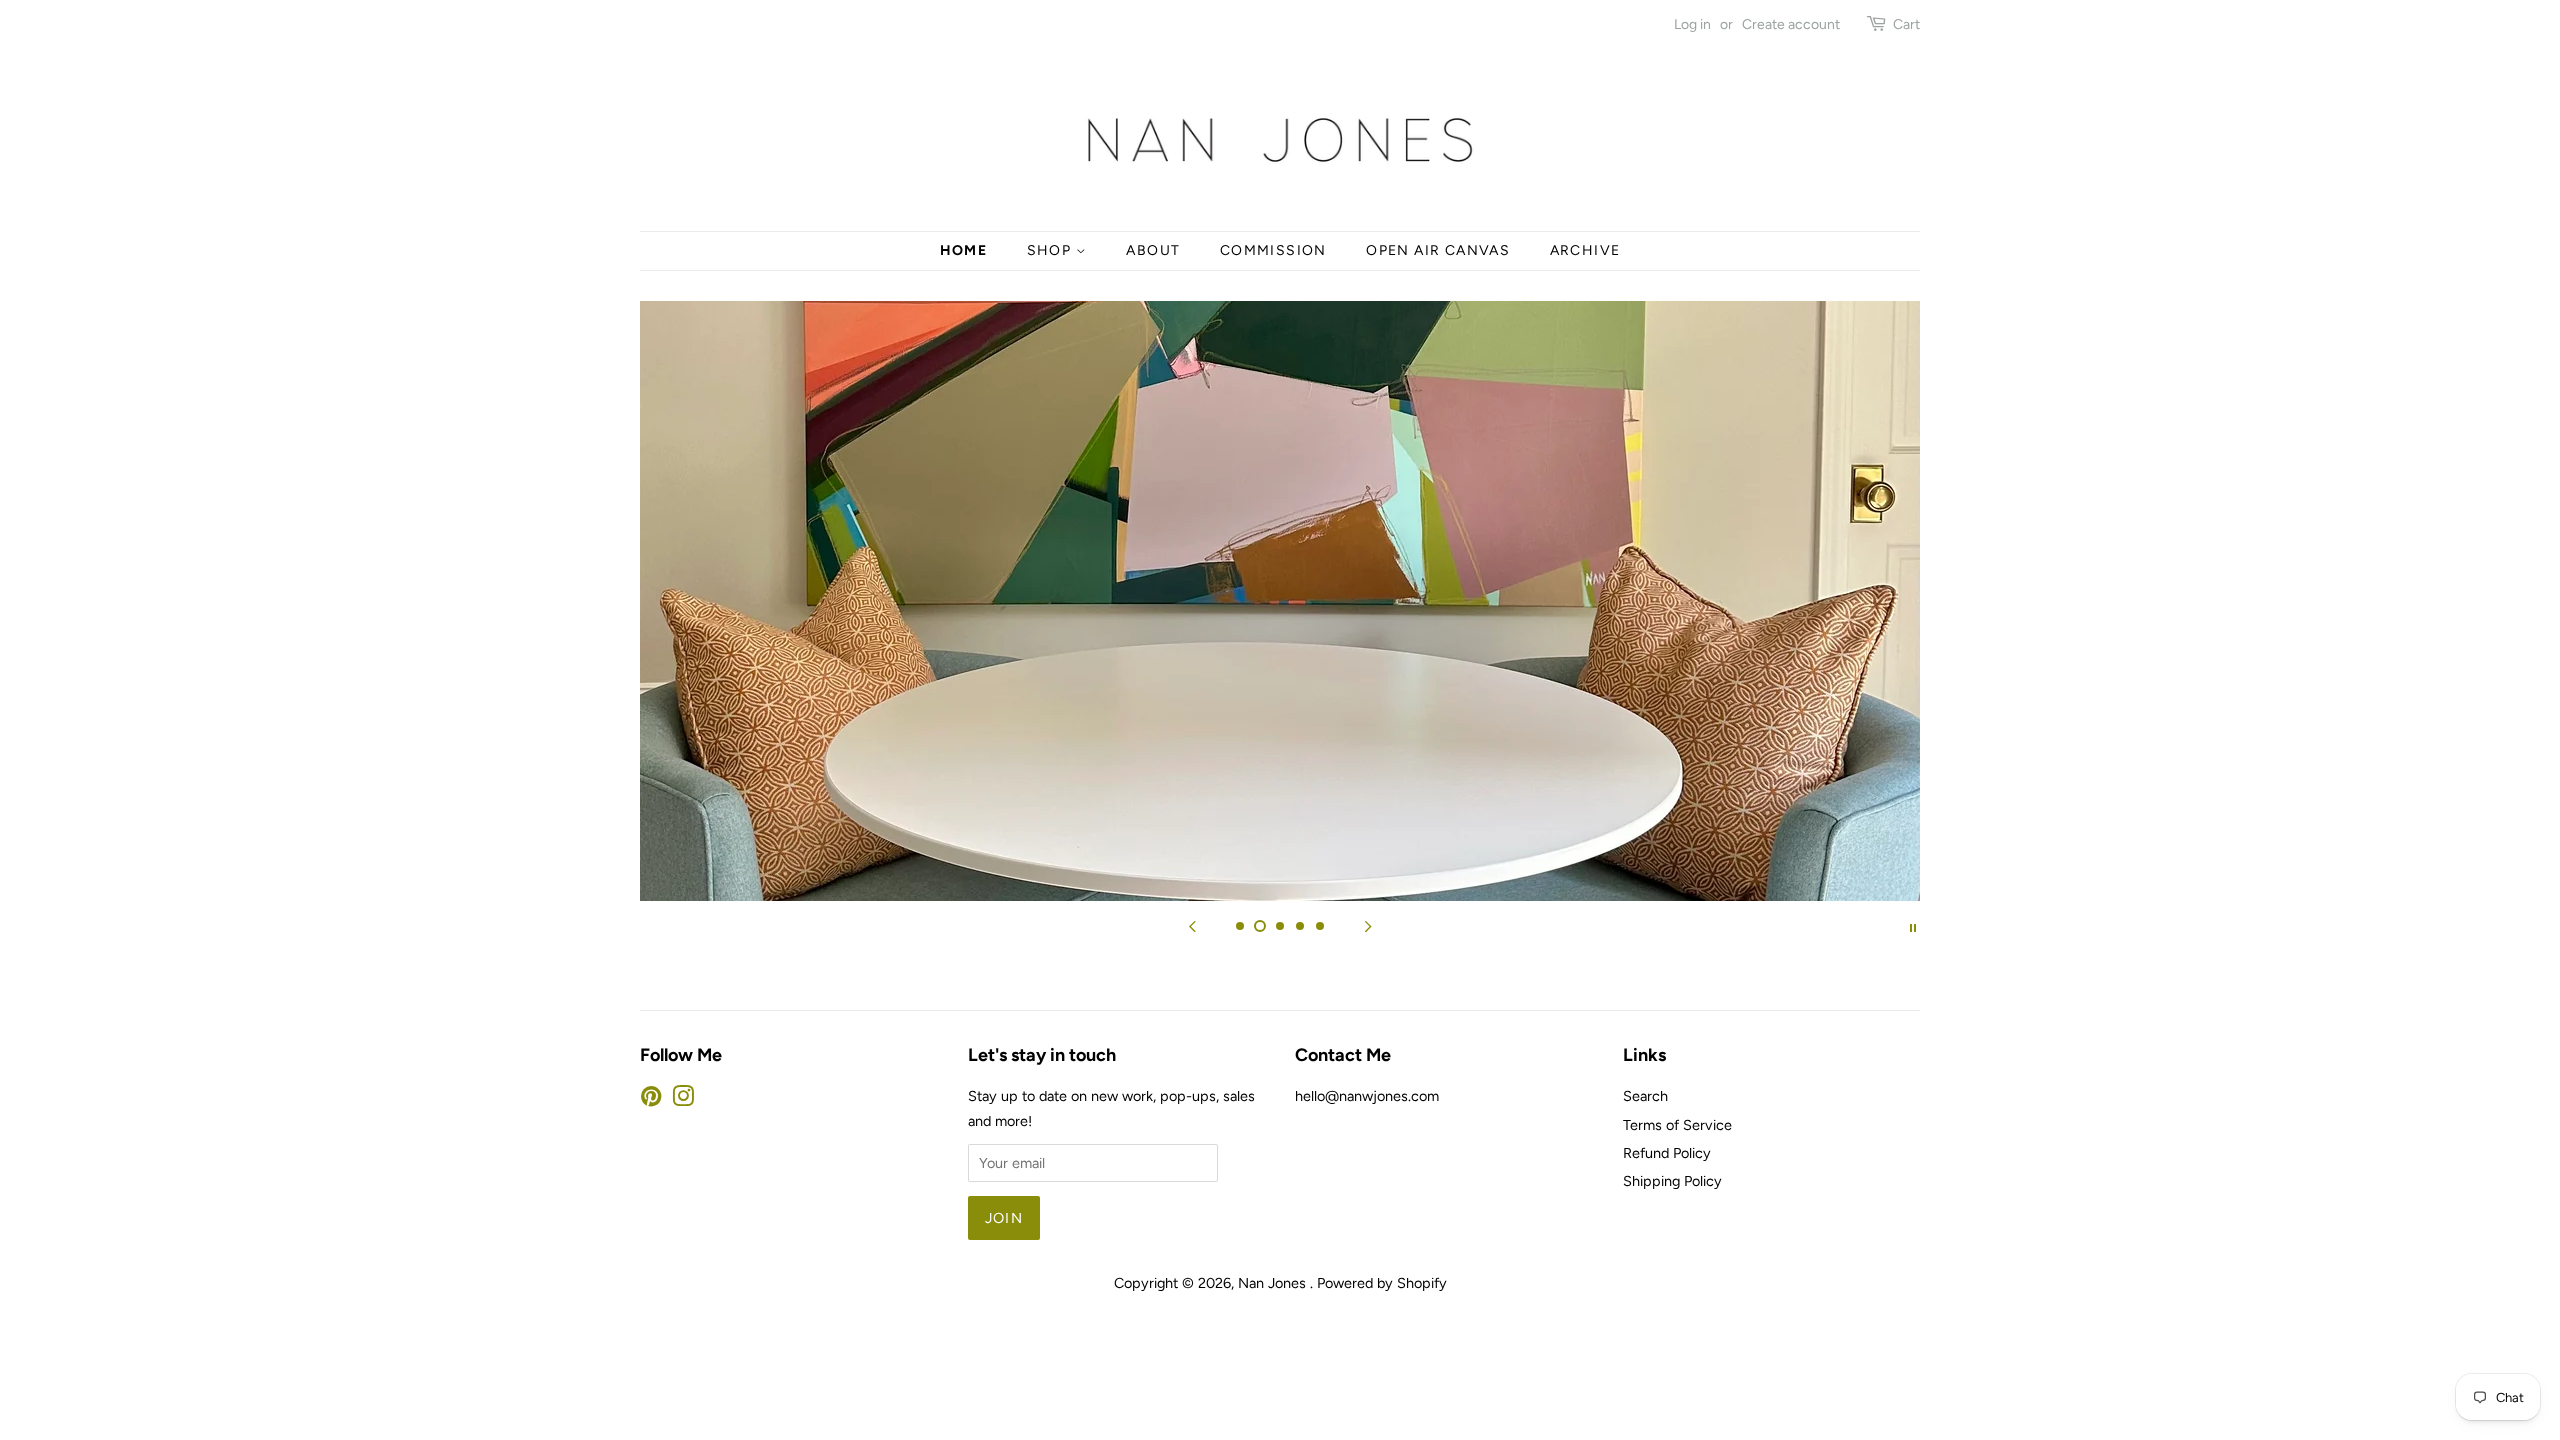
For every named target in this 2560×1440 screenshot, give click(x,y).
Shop (1051, 250)
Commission (1273, 250)
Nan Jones (1274, 1283)
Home (964, 250)
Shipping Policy (1672, 1181)
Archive (1585, 250)
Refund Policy (1667, 1153)
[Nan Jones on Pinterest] (651, 1100)
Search (1645, 1096)
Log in (1692, 24)
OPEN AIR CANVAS (1438, 250)
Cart (1906, 24)
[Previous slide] (1192, 926)
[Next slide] (1368, 926)
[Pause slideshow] (1913, 926)
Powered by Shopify (1382, 1283)
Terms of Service (1677, 1125)
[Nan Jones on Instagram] (683, 1100)
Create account (1791, 24)
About (1153, 250)
